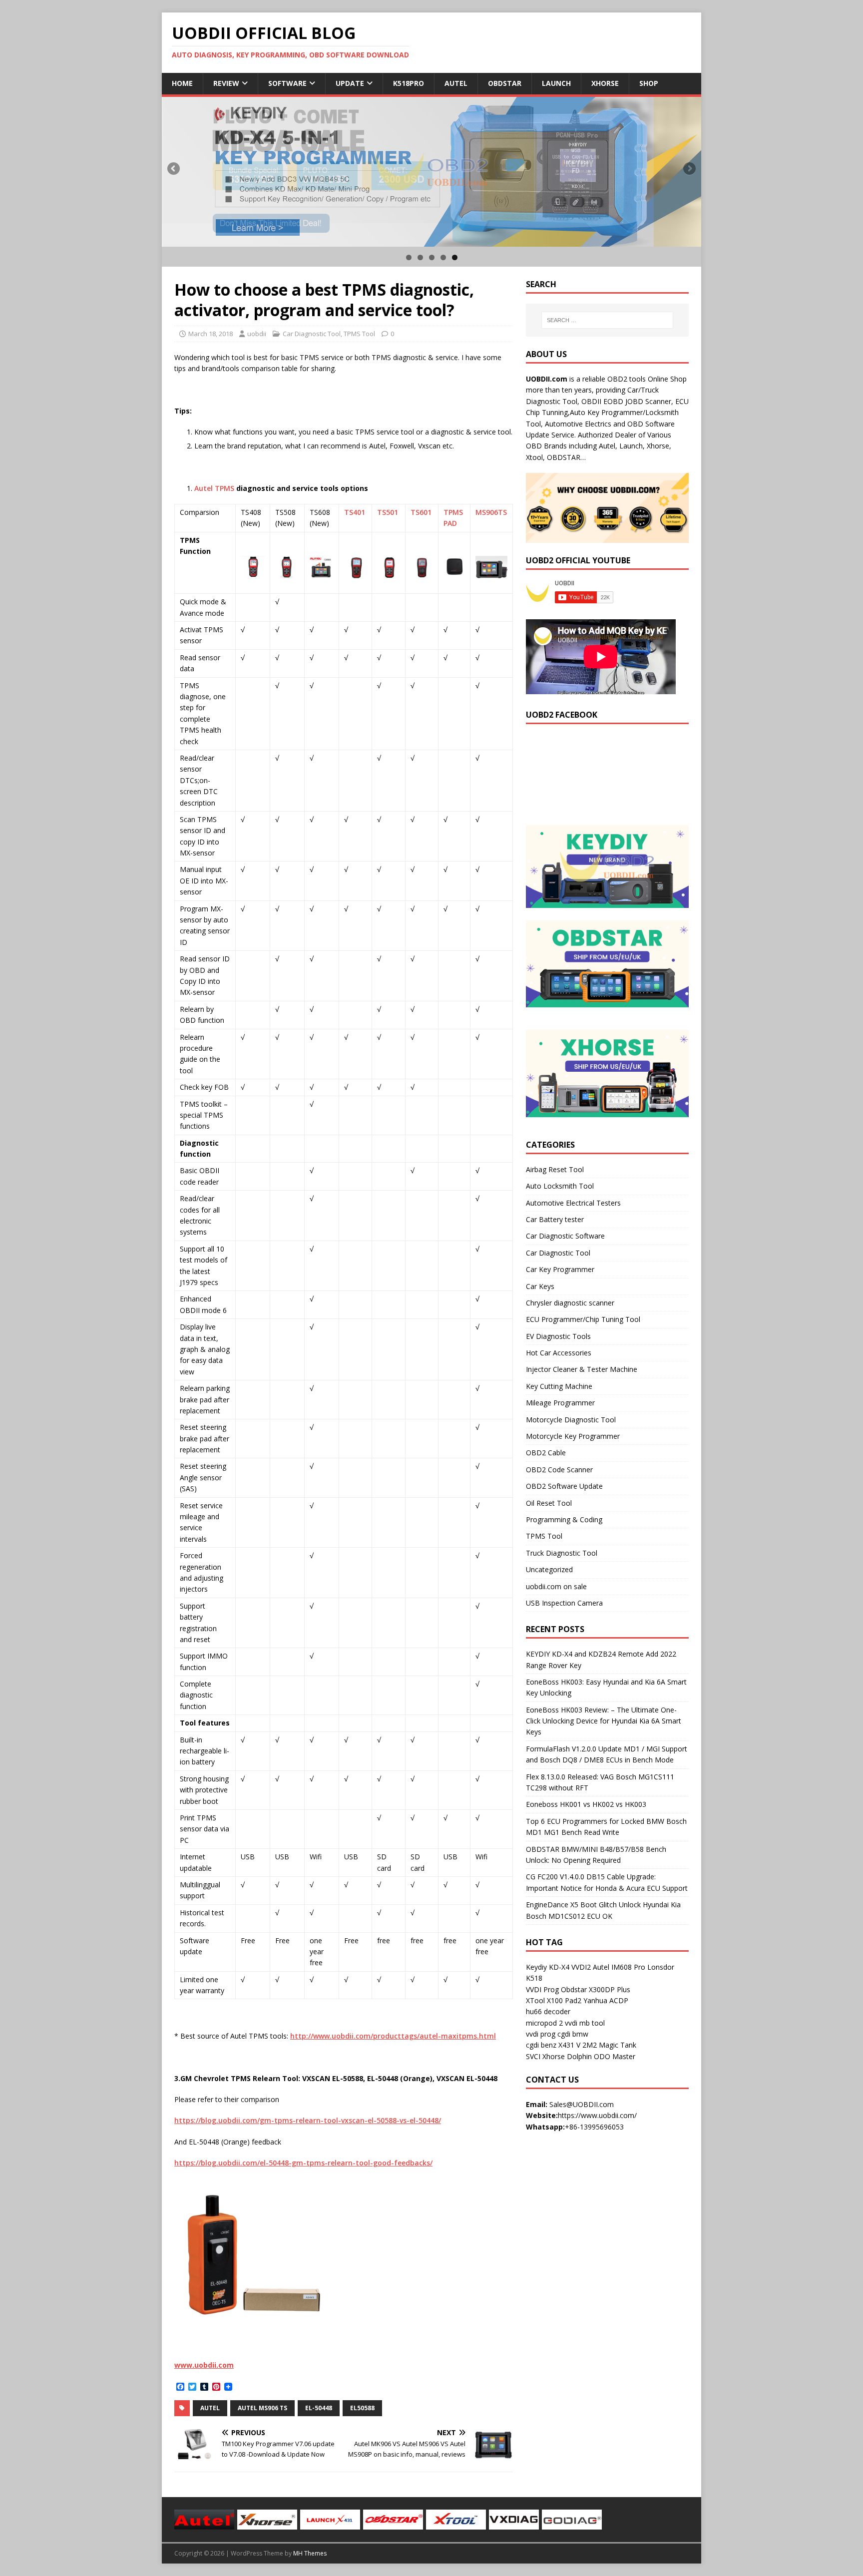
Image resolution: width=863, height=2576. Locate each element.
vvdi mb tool (585, 2023)
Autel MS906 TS (262, 2408)
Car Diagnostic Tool (312, 334)
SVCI (533, 2056)
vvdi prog (541, 2034)
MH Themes (310, 2553)
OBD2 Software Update (564, 1486)
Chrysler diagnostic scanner (570, 1303)
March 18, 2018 (211, 334)
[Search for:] (607, 320)
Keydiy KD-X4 (548, 1967)
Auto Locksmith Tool (560, 1186)
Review (226, 83)
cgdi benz (541, 2045)
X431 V (569, 2045)
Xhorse (605, 83)
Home (182, 83)
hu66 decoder (548, 2011)
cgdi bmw (573, 2034)
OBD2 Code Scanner (559, 1470)
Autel (456, 83)
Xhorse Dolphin (567, 2056)
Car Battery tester (555, 1219)
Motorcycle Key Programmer (573, 1436)
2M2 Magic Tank (609, 2045)
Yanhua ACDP (606, 2000)
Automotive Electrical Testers (573, 1203)
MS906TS (491, 512)
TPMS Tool (359, 334)
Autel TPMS (214, 488)
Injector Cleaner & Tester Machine (582, 1369)
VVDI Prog (542, 1989)
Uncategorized (549, 1569)
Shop (649, 83)
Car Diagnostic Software (565, 1236)
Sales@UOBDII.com (582, 2104)
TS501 (388, 512)
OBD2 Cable (546, 1453)
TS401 (355, 512)
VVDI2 (581, 1967)
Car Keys (540, 1286)
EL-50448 (319, 2408)
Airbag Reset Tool (555, 1169)
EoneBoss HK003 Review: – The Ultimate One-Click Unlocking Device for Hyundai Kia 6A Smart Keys (604, 1721)
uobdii (257, 334)
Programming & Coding (564, 1519)
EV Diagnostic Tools (558, 1336)
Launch (556, 83)
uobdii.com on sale (556, 1586)
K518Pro (409, 83)
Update (350, 83)
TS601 (421, 512)
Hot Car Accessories (559, 1353)
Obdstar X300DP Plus (596, 1989)
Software (287, 83)
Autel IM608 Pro (619, 1967)
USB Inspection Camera (564, 1603)
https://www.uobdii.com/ (597, 2115)
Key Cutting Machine (559, 1386)
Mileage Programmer (560, 1403)
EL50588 (362, 2408)
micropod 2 (544, 2023)
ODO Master (615, 2056)
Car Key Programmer (560, 1269)
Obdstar (505, 83)
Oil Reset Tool (549, 1503)
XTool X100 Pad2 (554, 2000)
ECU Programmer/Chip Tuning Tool (583, 1319)
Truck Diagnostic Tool (562, 1553)
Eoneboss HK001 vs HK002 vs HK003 (586, 1804)
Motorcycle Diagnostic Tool (571, 1420)
